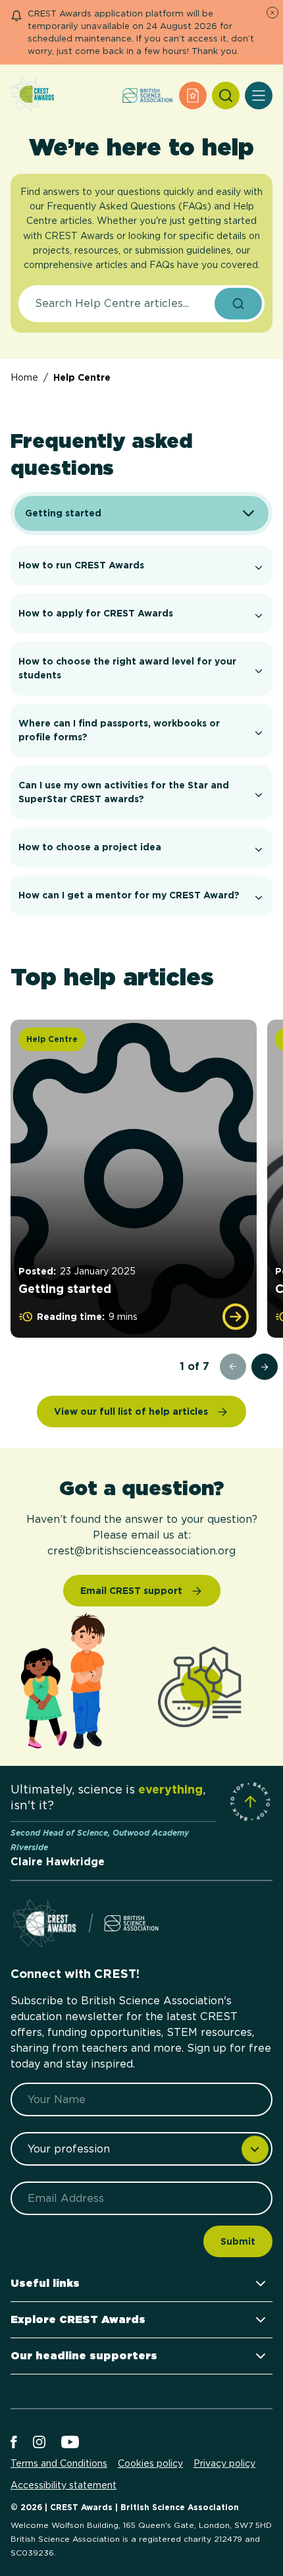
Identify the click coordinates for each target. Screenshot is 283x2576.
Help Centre (82, 377)
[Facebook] (14, 2443)
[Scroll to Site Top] (250, 1801)
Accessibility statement (64, 2485)
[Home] (32, 95)
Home (24, 377)
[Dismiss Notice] (272, 13)
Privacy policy (224, 2463)
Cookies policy (150, 2463)
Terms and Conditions (59, 2463)
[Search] (226, 96)
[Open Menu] (259, 96)
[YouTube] (70, 2443)
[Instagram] (39, 2443)
